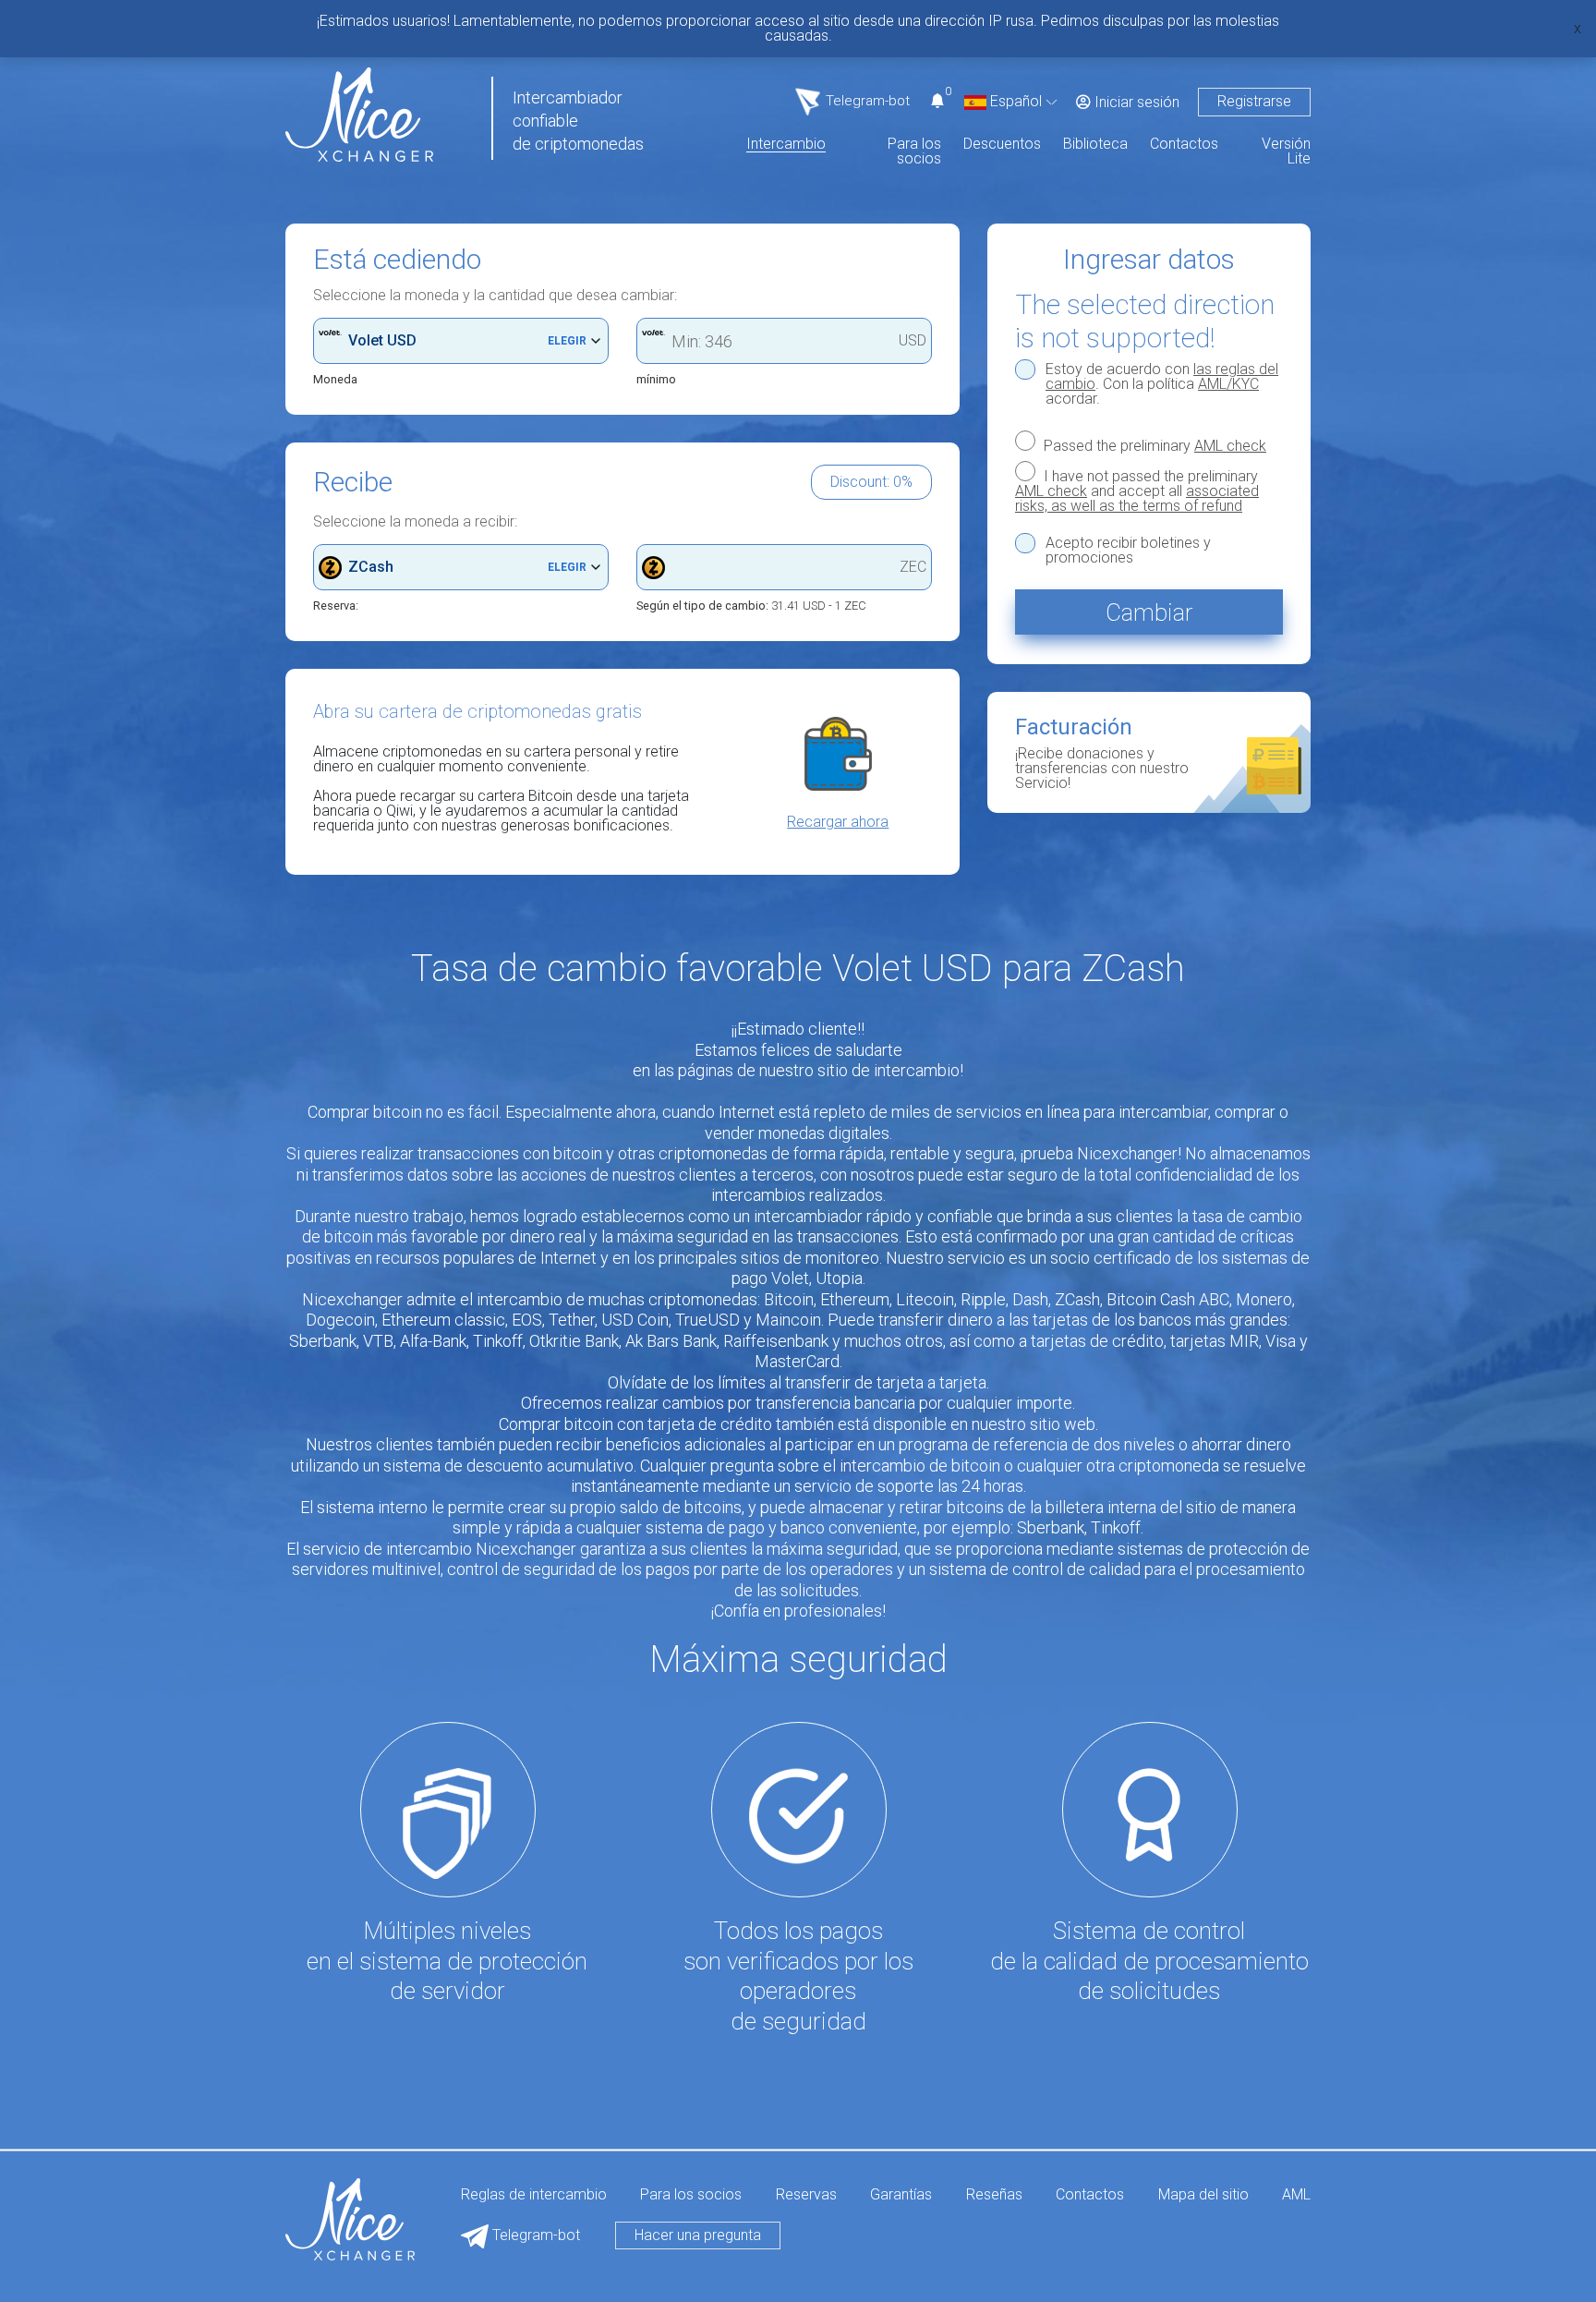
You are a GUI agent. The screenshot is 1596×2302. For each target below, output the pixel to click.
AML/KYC (1228, 384)
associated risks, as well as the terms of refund (1137, 498)
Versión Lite (1286, 152)
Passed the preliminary (1153, 445)
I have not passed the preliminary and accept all (1137, 491)
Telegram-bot (534, 2235)
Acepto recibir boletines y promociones (1128, 551)
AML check (1230, 446)
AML (1296, 2195)
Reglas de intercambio (534, 2195)
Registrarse (1254, 101)
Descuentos (1002, 145)
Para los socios (914, 152)
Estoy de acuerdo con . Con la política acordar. (1162, 384)
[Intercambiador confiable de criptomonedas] (359, 113)
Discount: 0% (871, 482)
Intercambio (786, 145)
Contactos (1184, 145)
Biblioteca (1095, 145)
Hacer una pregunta (698, 2235)
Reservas (806, 2195)
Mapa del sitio (1203, 2195)
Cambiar (1149, 612)
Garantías (901, 2195)
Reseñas (994, 2195)
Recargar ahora (838, 822)
